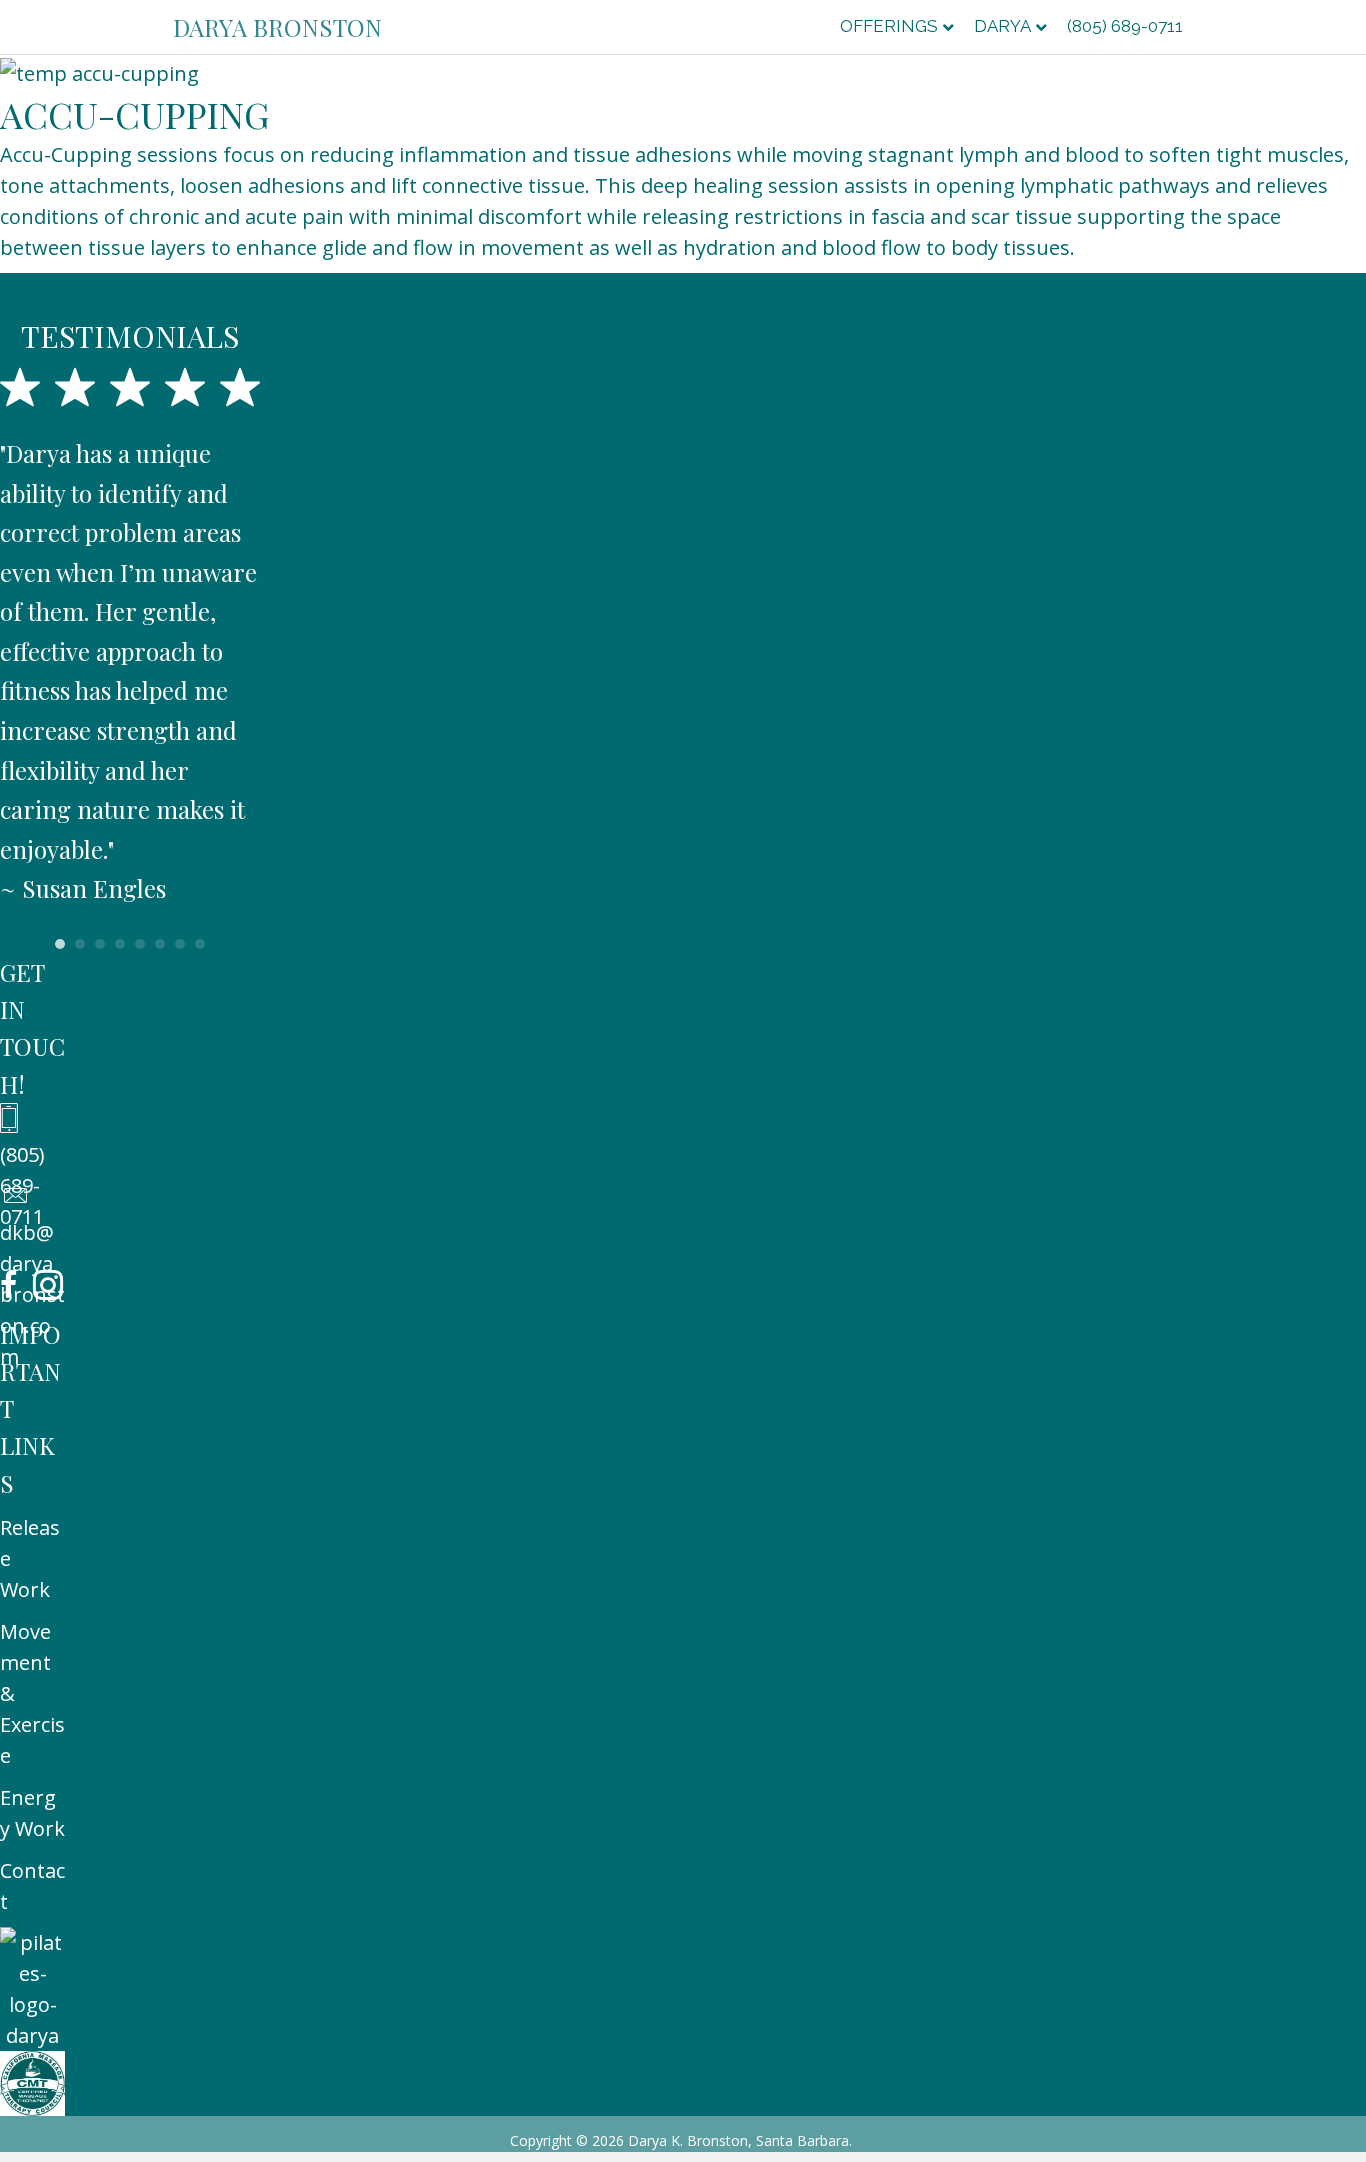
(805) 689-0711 (1125, 26)
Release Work (30, 1558)
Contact (32, 1886)
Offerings (889, 26)
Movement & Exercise (32, 1693)
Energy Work (32, 1813)
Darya (1002, 26)
